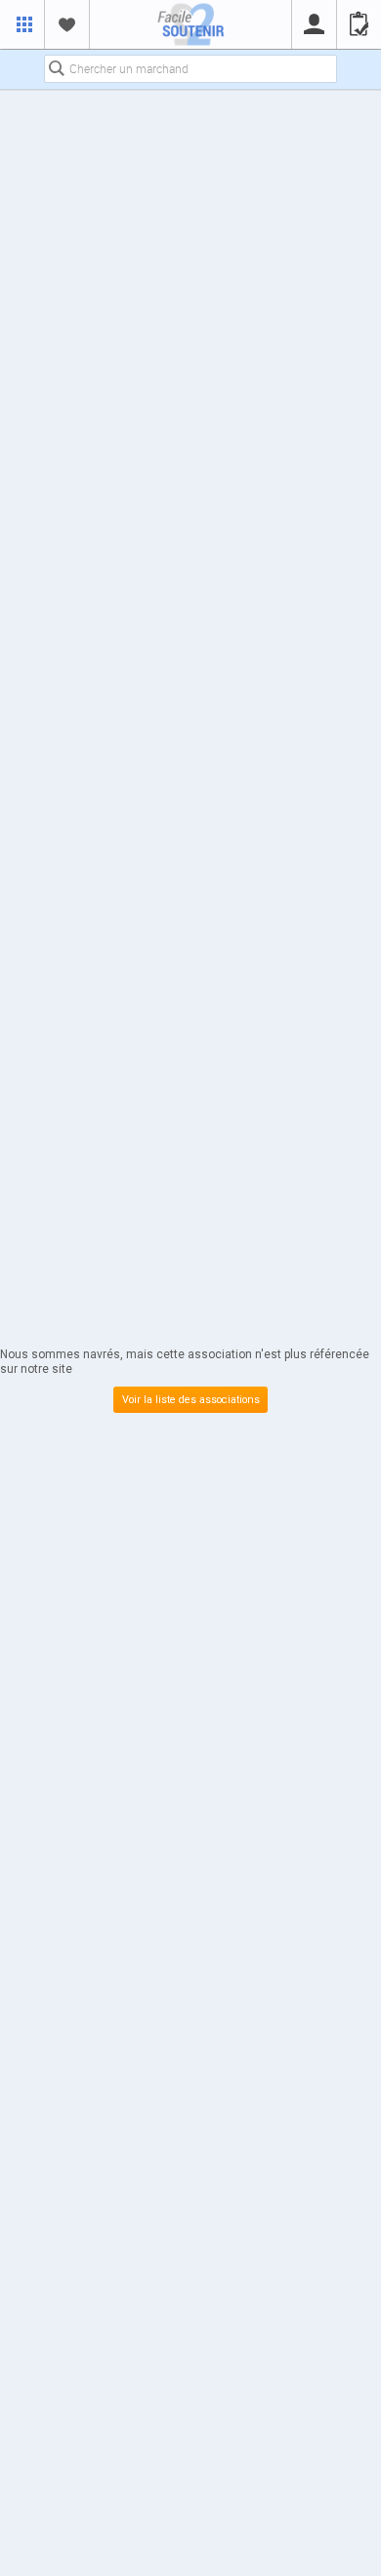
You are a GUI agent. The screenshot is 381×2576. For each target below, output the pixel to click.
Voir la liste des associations (191, 1400)
